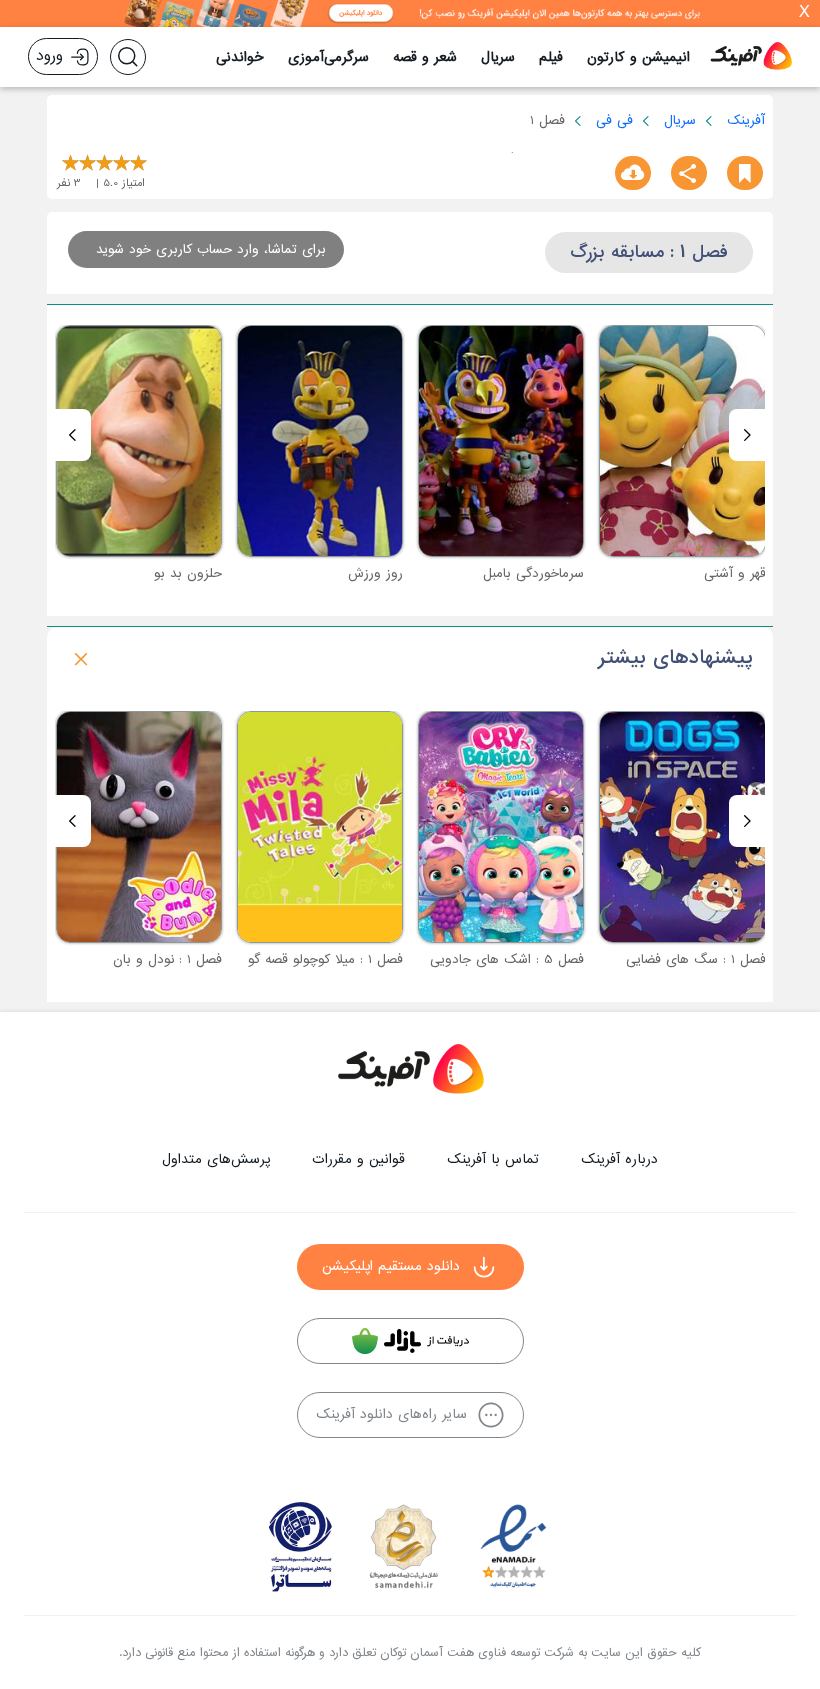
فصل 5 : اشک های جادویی (507, 959)
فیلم (551, 57)
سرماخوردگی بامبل (533, 573)
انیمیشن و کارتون (638, 57)
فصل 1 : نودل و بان (167, 959)
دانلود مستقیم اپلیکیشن (391, 1266)
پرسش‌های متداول (216, 1159)
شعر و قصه (425, 57)
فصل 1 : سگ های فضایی (696, 959)
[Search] (128, 57)
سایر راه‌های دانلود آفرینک (391, 1414)
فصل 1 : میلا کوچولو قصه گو (325, 959)
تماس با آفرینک (493, 1159)
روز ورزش (375, 573)
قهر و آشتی (735, 573)
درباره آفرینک (619, 1159)
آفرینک (746, 120)
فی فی (614, 120)
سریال (498, 57)
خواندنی (240, 57)
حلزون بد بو (188, 573)
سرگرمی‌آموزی (328, 57)
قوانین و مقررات (358, 1159)
